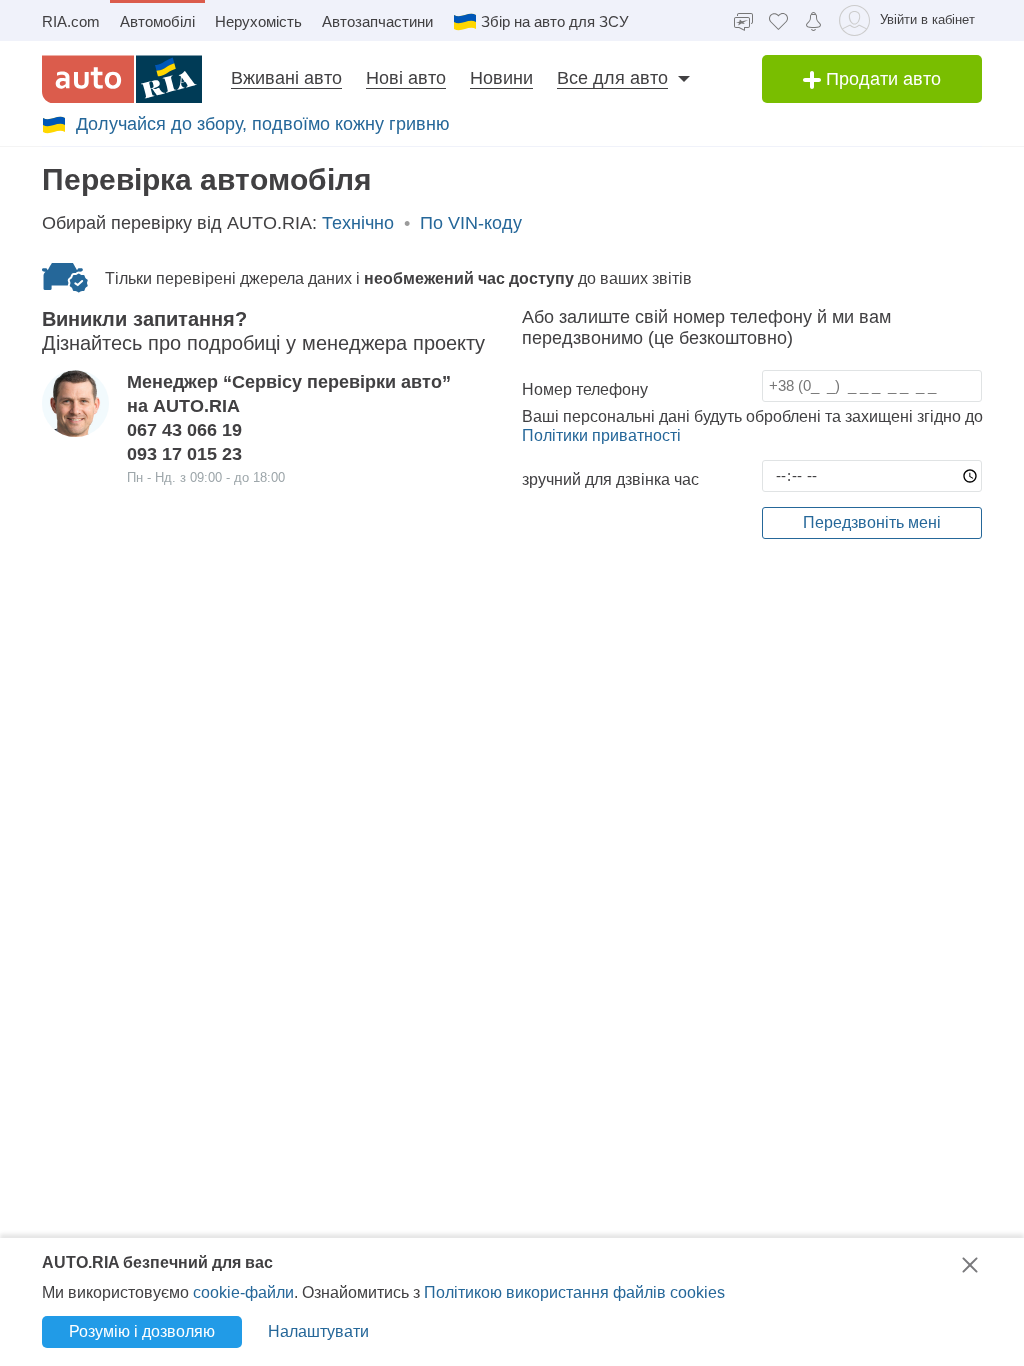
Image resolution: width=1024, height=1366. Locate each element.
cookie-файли (243, 1292)
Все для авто (612, 78)
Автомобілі (157, 21)
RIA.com (71, 21)
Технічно (358, 223)
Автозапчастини (377, 21)
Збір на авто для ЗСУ (555, 21)
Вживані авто (286, 78)
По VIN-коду (471, 223)
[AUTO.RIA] (122, 79)
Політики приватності (601, 435)
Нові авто (406, 78)
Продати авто (881, 79)
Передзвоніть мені (872, 522)
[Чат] (743, 20)
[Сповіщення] (813, 19)
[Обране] (778, 20)
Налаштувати (318, 1331)
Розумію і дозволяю (142, 1331)
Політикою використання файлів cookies (574, 1292)
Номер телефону (585, 389)
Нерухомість (258, 21)
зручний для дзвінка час (610, 479)
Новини (501, 78)
